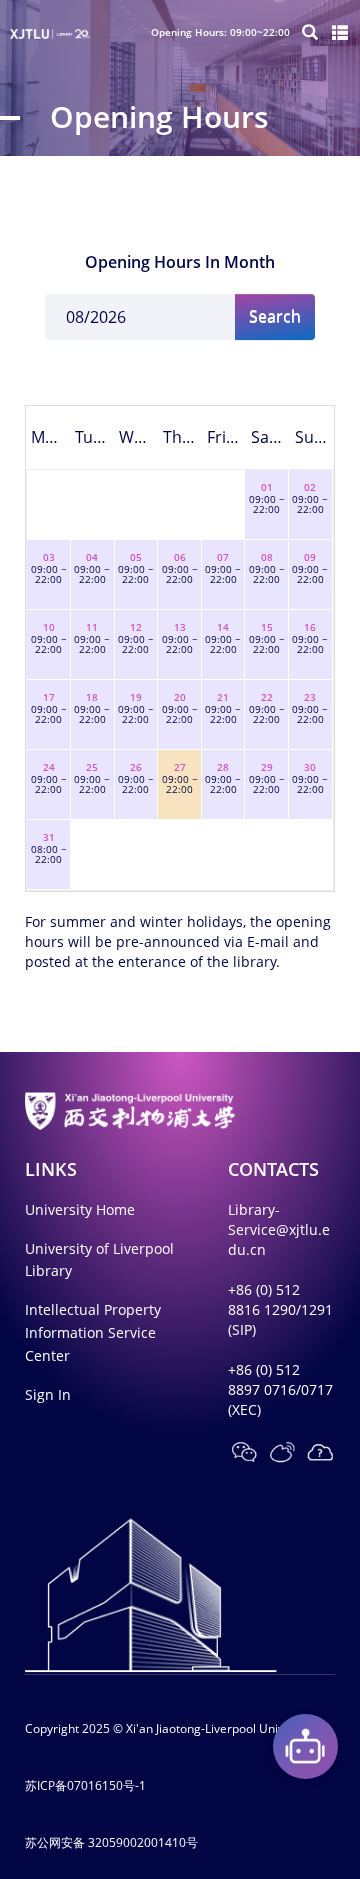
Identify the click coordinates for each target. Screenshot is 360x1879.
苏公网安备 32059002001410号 (111, 1842)
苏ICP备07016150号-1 (85, 1785)
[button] (244, 1452)
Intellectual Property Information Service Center (93, 1332)
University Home (80, 1209)
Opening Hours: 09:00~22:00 (220, 32)
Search (275, 316)
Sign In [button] (48, 1394)
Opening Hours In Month (180, 262)
